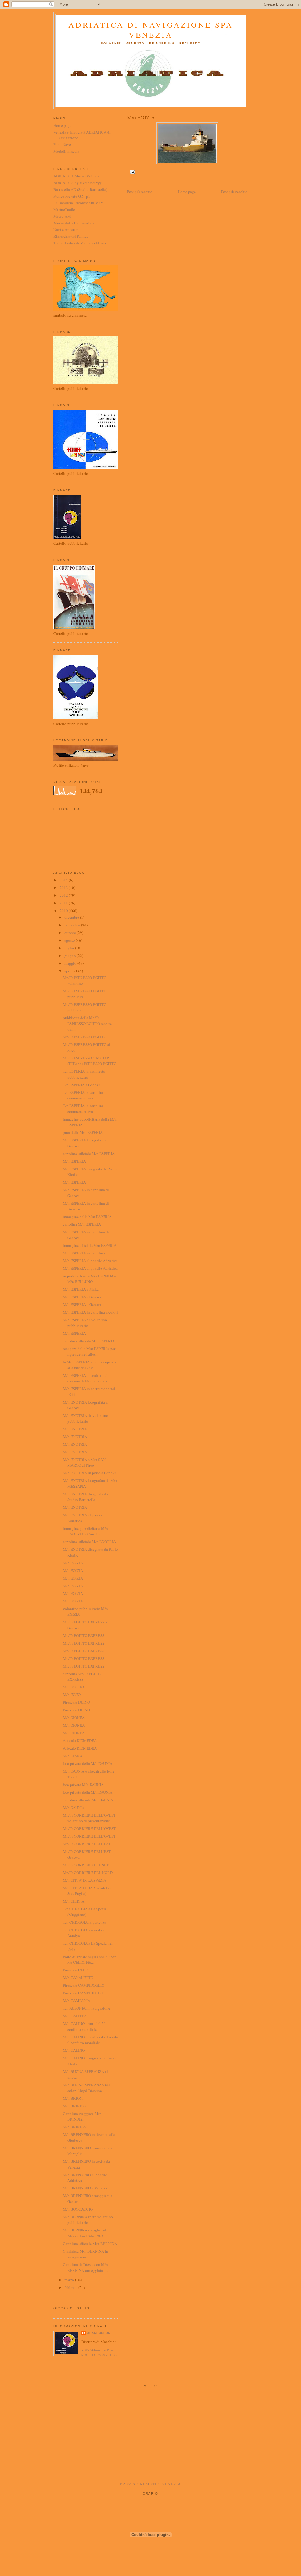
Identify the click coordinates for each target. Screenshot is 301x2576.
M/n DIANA (73, 1756)
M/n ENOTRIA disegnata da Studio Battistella (85, 1497)
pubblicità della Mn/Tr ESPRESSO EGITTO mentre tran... (87, 1023)
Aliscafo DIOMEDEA (80, 1740)
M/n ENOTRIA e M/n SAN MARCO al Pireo (84, 1462)
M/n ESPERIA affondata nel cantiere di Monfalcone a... (86, 1378)
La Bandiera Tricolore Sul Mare (78, 203)
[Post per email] (132, 172)
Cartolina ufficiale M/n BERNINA (90, 2244)
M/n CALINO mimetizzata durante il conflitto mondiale (90, 2040)
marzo (70, 2280)
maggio (71, 963)
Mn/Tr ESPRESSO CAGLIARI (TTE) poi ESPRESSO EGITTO (90, 1061)
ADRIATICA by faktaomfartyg (78, 183)
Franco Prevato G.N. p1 (72, 196)
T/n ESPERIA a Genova (82, 1085)
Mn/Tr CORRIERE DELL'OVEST (89, 1828)
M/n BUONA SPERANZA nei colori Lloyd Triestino (86, 2088)
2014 (64, 880)
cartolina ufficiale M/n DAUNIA (88, 1800)
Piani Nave (62, 144)
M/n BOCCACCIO (78, 2209)
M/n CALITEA (75, 2016)
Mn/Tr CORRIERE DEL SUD (86, 1865)
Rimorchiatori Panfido (71, 236)
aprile (69, 971)
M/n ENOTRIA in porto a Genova (90, 1473)
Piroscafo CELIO (76, 1970)
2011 (64, 903)
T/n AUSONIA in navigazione (87, 2008)
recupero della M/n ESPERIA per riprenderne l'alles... (89, 1352)
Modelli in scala (66, 151)
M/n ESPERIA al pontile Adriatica (90, 1261)
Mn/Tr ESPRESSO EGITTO (85, 1037)
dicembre (72, 917)
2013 (64, 888)
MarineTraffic (64, 209)
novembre (73, 925)
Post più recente (140, 192)
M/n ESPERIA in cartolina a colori (90, 1312)
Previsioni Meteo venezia (150, 2484)
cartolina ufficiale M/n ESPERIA (89, 1154)
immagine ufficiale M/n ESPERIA (90, 1245)
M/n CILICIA (74, 1901)
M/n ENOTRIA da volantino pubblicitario (86, 1418)
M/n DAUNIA (74, 1808)
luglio (70, 948)
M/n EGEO (72, 1695)
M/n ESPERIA (74, 1161)
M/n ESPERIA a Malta (81, 1289)
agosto (70, 940)
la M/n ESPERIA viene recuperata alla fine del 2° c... (90, 1365)
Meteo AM (62, 216)
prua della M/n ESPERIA (83, 1132)
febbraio (71, 2287)
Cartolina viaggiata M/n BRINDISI (82, 2116)
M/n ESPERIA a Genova (82, 1297)
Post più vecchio (234, 192)
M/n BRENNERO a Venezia (85, 2188)
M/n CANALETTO (78, 1978)
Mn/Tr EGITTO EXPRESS (84, 1635)
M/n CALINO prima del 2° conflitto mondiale (84, 2026)
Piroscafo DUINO (76, 1702)
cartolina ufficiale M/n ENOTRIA (89, 1542)
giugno (71, 956)
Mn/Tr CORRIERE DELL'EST (87, 1844)
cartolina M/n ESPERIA (82, 1224)
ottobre (71, 933)
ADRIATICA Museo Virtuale (76, 176)
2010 (64, 911)
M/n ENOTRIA (75, 1429)
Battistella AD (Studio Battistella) (80, 189)
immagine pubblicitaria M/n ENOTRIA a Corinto (85, 1531)
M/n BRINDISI (75, 2106)
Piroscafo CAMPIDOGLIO (84, 1985)
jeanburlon (99, 2333)
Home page (187, 192)
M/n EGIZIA (73, 1563)
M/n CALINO (74, 2050)
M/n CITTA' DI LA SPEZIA (85, 1880)
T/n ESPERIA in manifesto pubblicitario (84, 1074)
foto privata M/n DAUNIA (83, 1785)
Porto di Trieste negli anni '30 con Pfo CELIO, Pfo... (90, 1960)
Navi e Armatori (66, 229)
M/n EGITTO (73, 1687)
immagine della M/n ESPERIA (87, 1217)
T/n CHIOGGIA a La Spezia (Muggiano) (85, 1912)
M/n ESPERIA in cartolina (84, 1253)
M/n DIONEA (74, 1718)
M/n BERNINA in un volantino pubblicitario (88, 2220)
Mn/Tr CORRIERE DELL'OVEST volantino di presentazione (89, 1818)
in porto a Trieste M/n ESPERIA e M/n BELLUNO (90, 1279)
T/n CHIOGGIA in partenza (85, 1922)
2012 (64, 895)
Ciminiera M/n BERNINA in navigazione (86, 2254)
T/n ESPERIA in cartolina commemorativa (83, 1095)
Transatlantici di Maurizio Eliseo (80, 243)
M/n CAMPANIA (77, 2001)
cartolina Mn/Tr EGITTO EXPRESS (83, 1677)
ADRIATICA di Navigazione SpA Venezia (151, 30)
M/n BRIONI (73, 2098)
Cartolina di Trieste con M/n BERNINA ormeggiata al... (86, 2267)
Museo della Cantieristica (74, 223)
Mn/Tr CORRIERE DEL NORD (88, 1873)
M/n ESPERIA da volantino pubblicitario (85, 1323)
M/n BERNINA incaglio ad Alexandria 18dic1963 (85, 2233)
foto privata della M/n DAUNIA (88, 1763)
